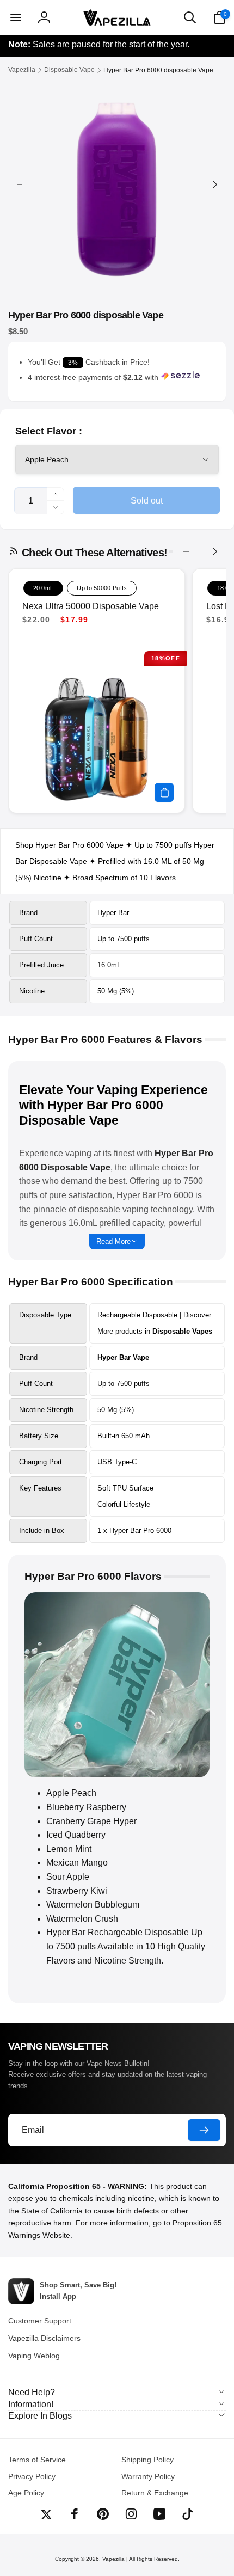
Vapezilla (113, 2559)
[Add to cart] (164, 792)
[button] (15, 17)
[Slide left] (20, 185)
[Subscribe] (204, 2130)
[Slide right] (214, 185)
